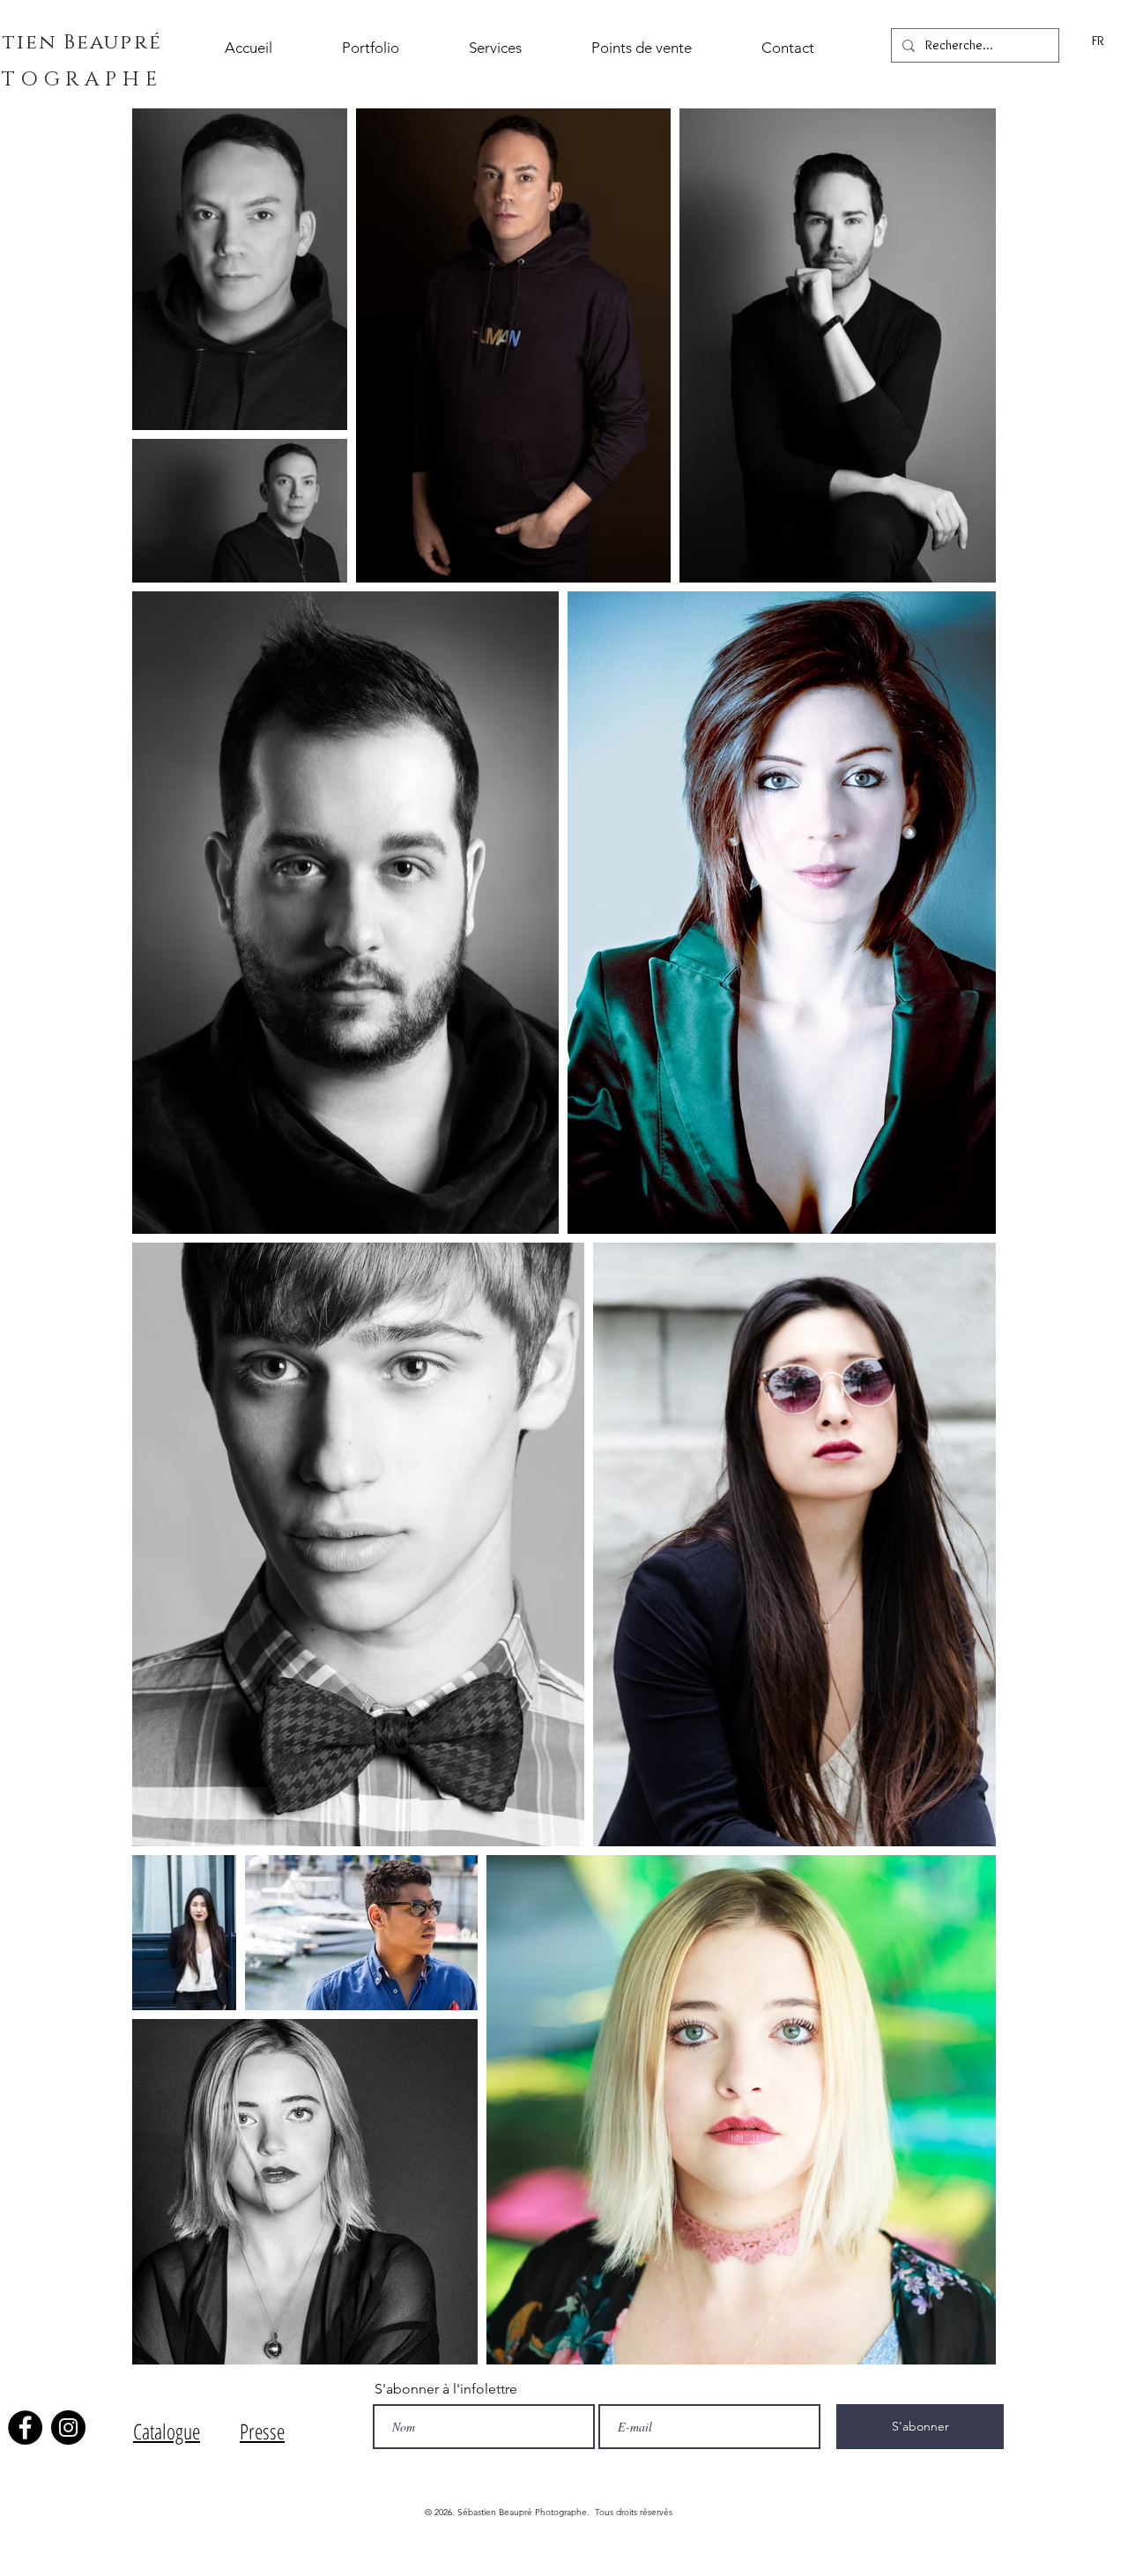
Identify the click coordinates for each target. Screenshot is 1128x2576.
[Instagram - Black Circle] (68, 2428)
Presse (262, 2431)
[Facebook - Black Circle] (25, 2428)
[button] (392, 48)
